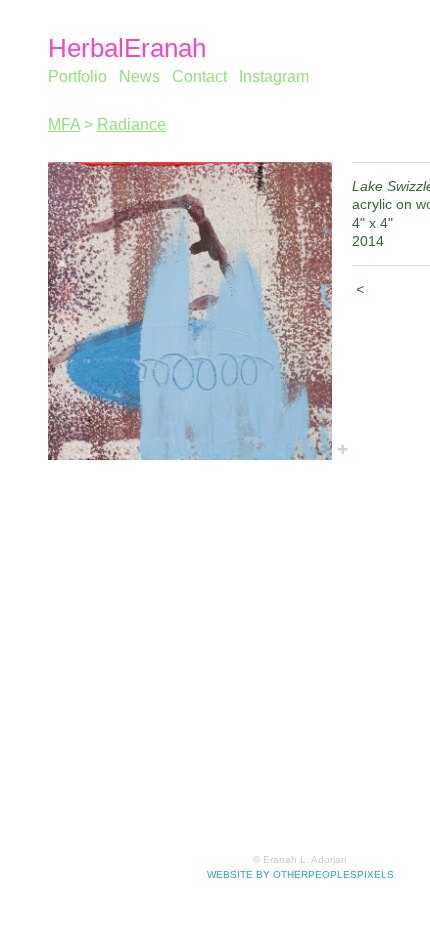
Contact (199, 76)
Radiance (131, 124)
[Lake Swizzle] (190, 311)
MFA (64, 124)
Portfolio (77, 76)
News (139, 76)
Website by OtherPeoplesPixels (300, 874)
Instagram (274, 76)
